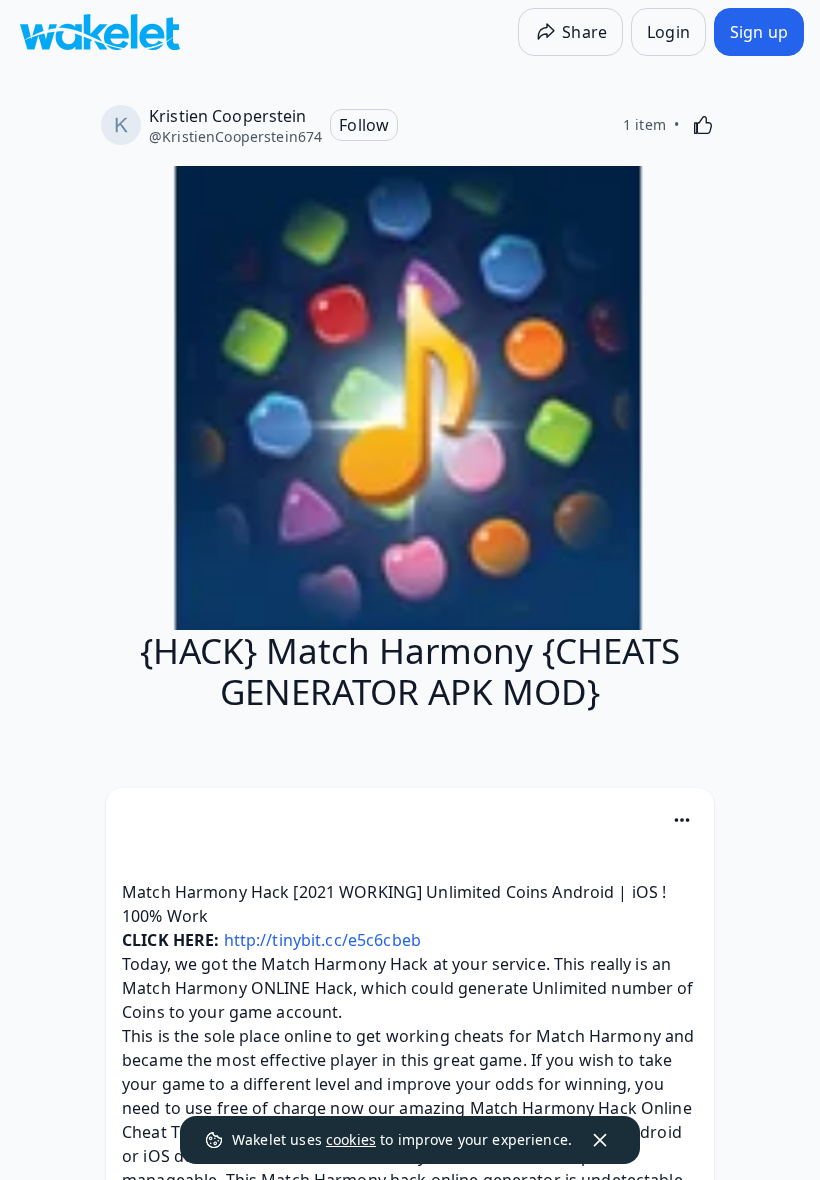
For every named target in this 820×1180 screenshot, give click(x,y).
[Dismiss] (600, 1140)
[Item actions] (682, 820)
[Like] (703, 125)
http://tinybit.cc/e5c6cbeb (322, 940)
